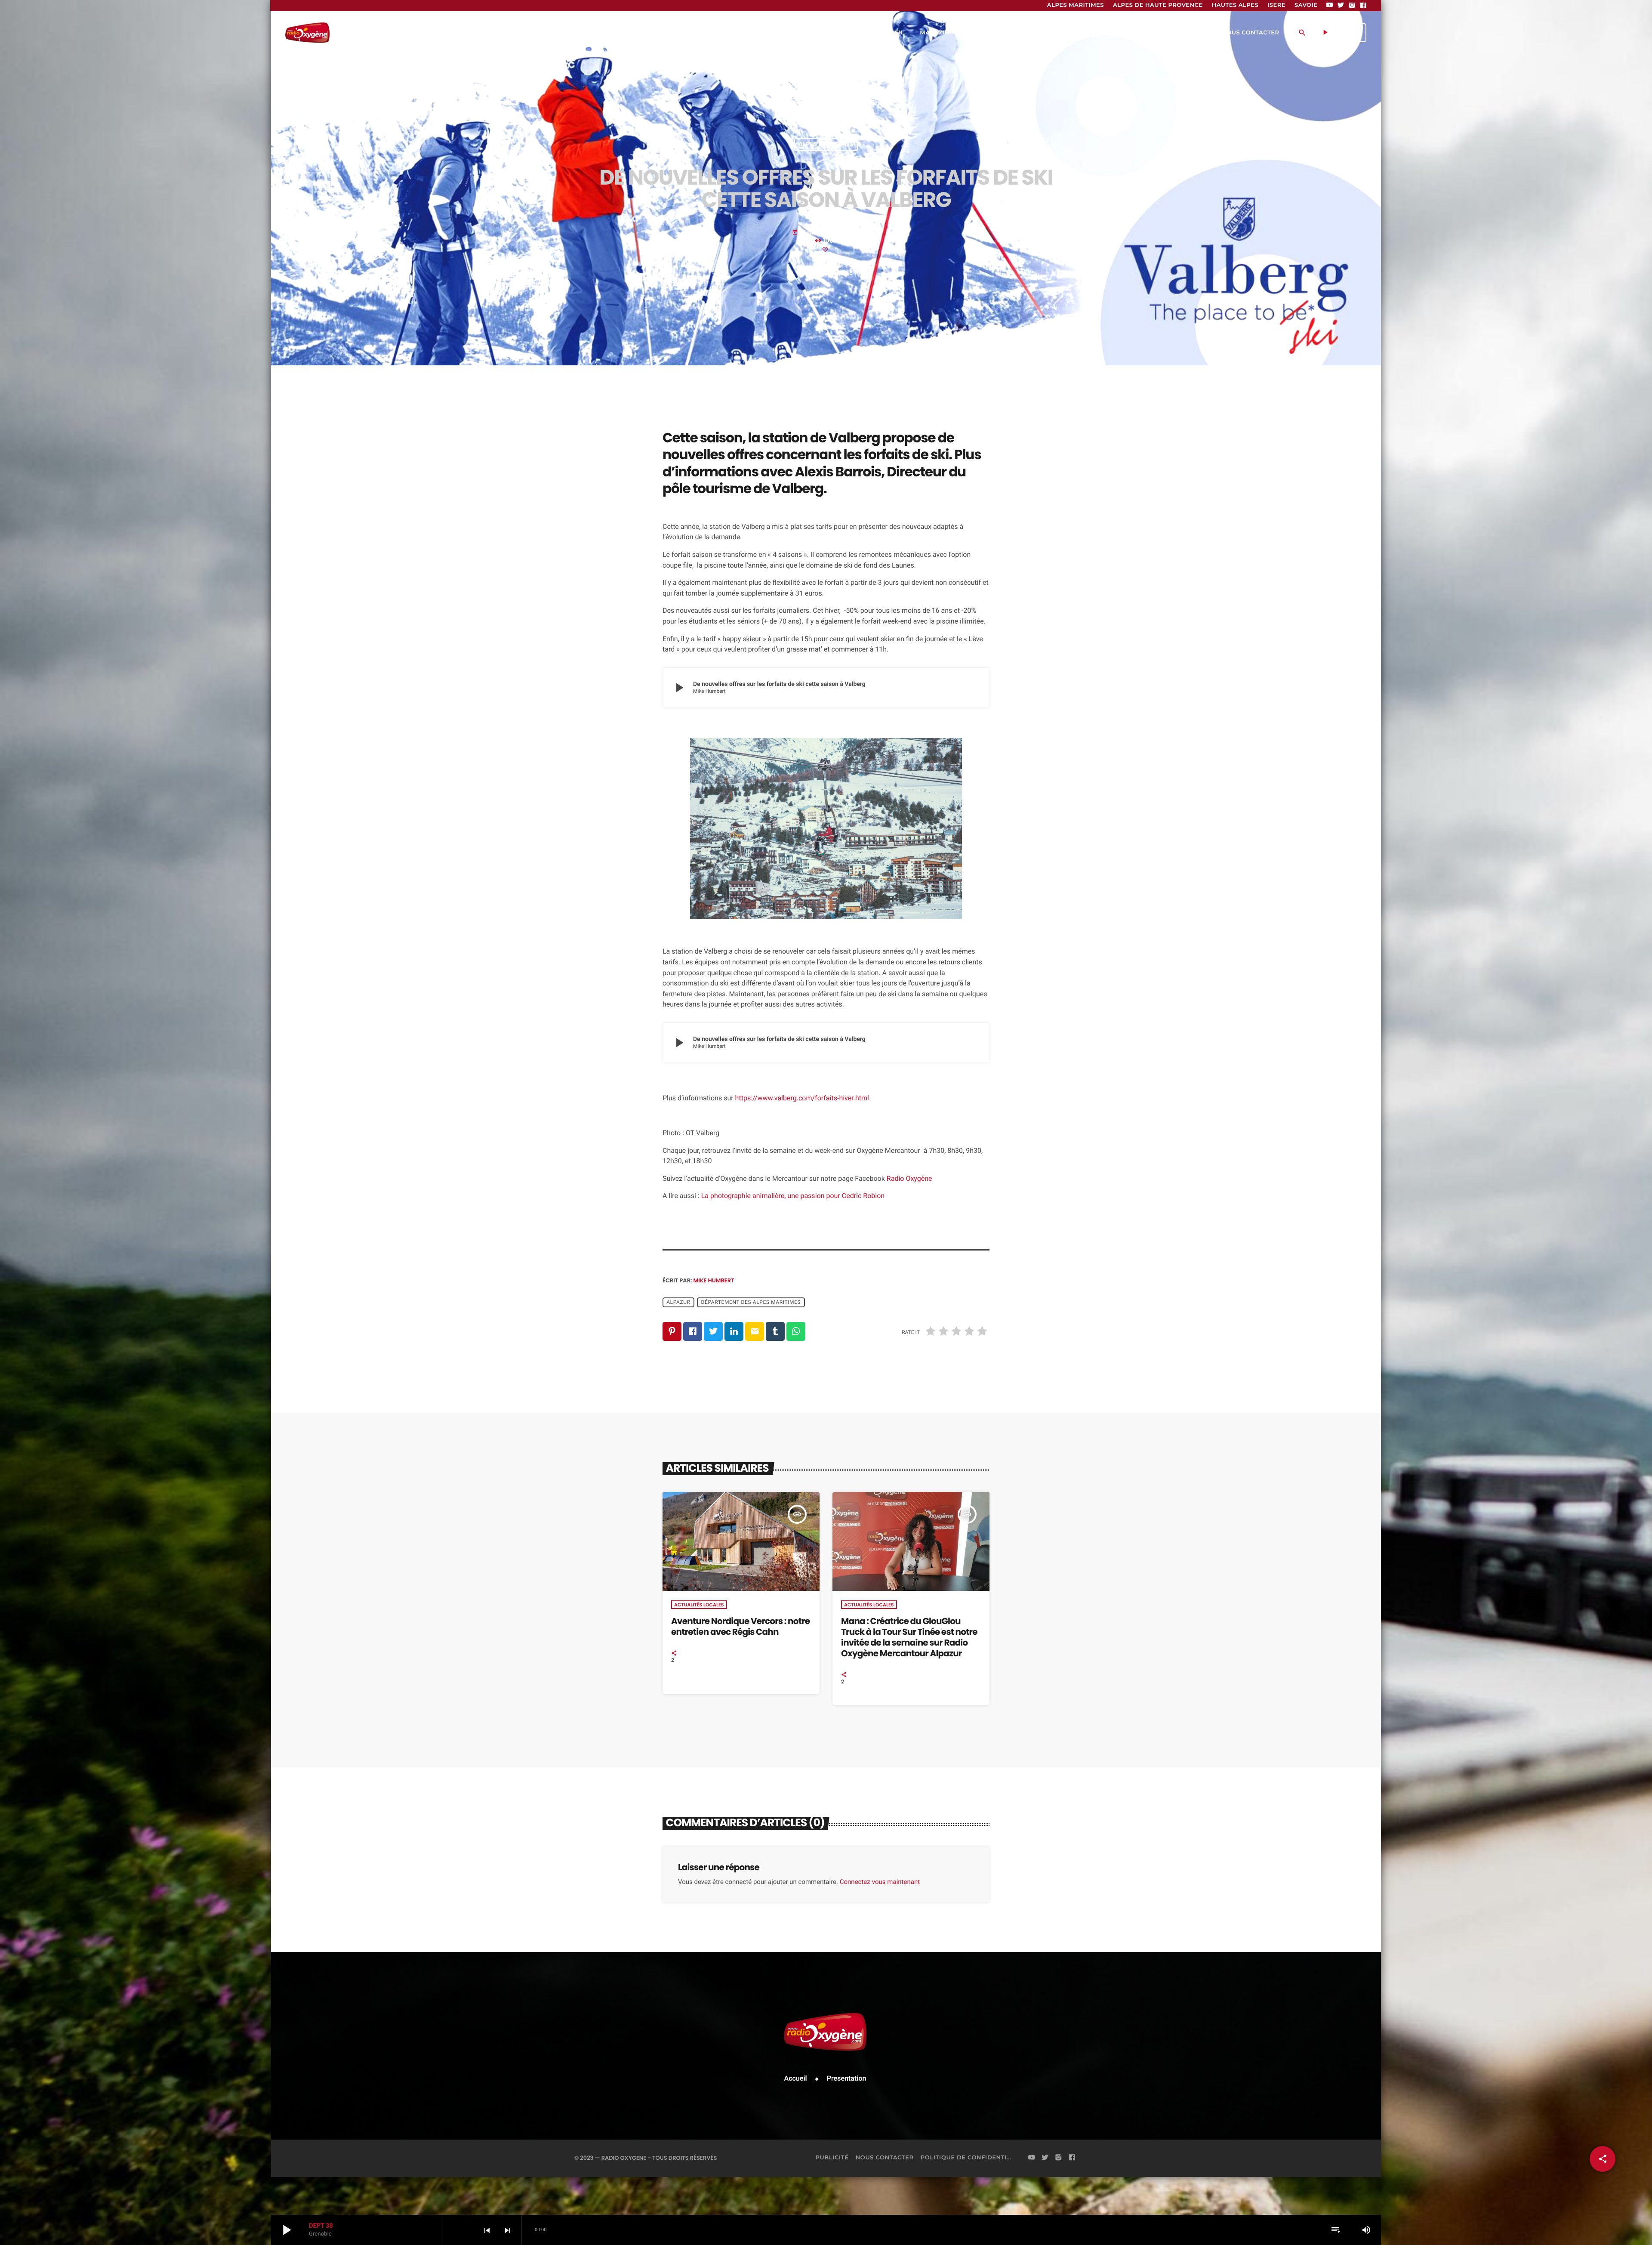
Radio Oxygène (909, 1178)
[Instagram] (1352, 6)
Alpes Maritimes (826, 145)
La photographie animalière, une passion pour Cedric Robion (793, 1196)
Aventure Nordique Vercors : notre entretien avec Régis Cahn (740, 1626)
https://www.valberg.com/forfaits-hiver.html (802, 1098)
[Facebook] (1363, 6)
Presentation (847, 2078)
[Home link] (307, 33)
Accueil (796, 2078)
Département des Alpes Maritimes (751, 1303)
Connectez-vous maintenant (880, 1882)
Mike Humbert (714, 1280)
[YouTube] (1330, 6)
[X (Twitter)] (1341, 6)
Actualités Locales (699, 1605)
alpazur (678, 1303)
